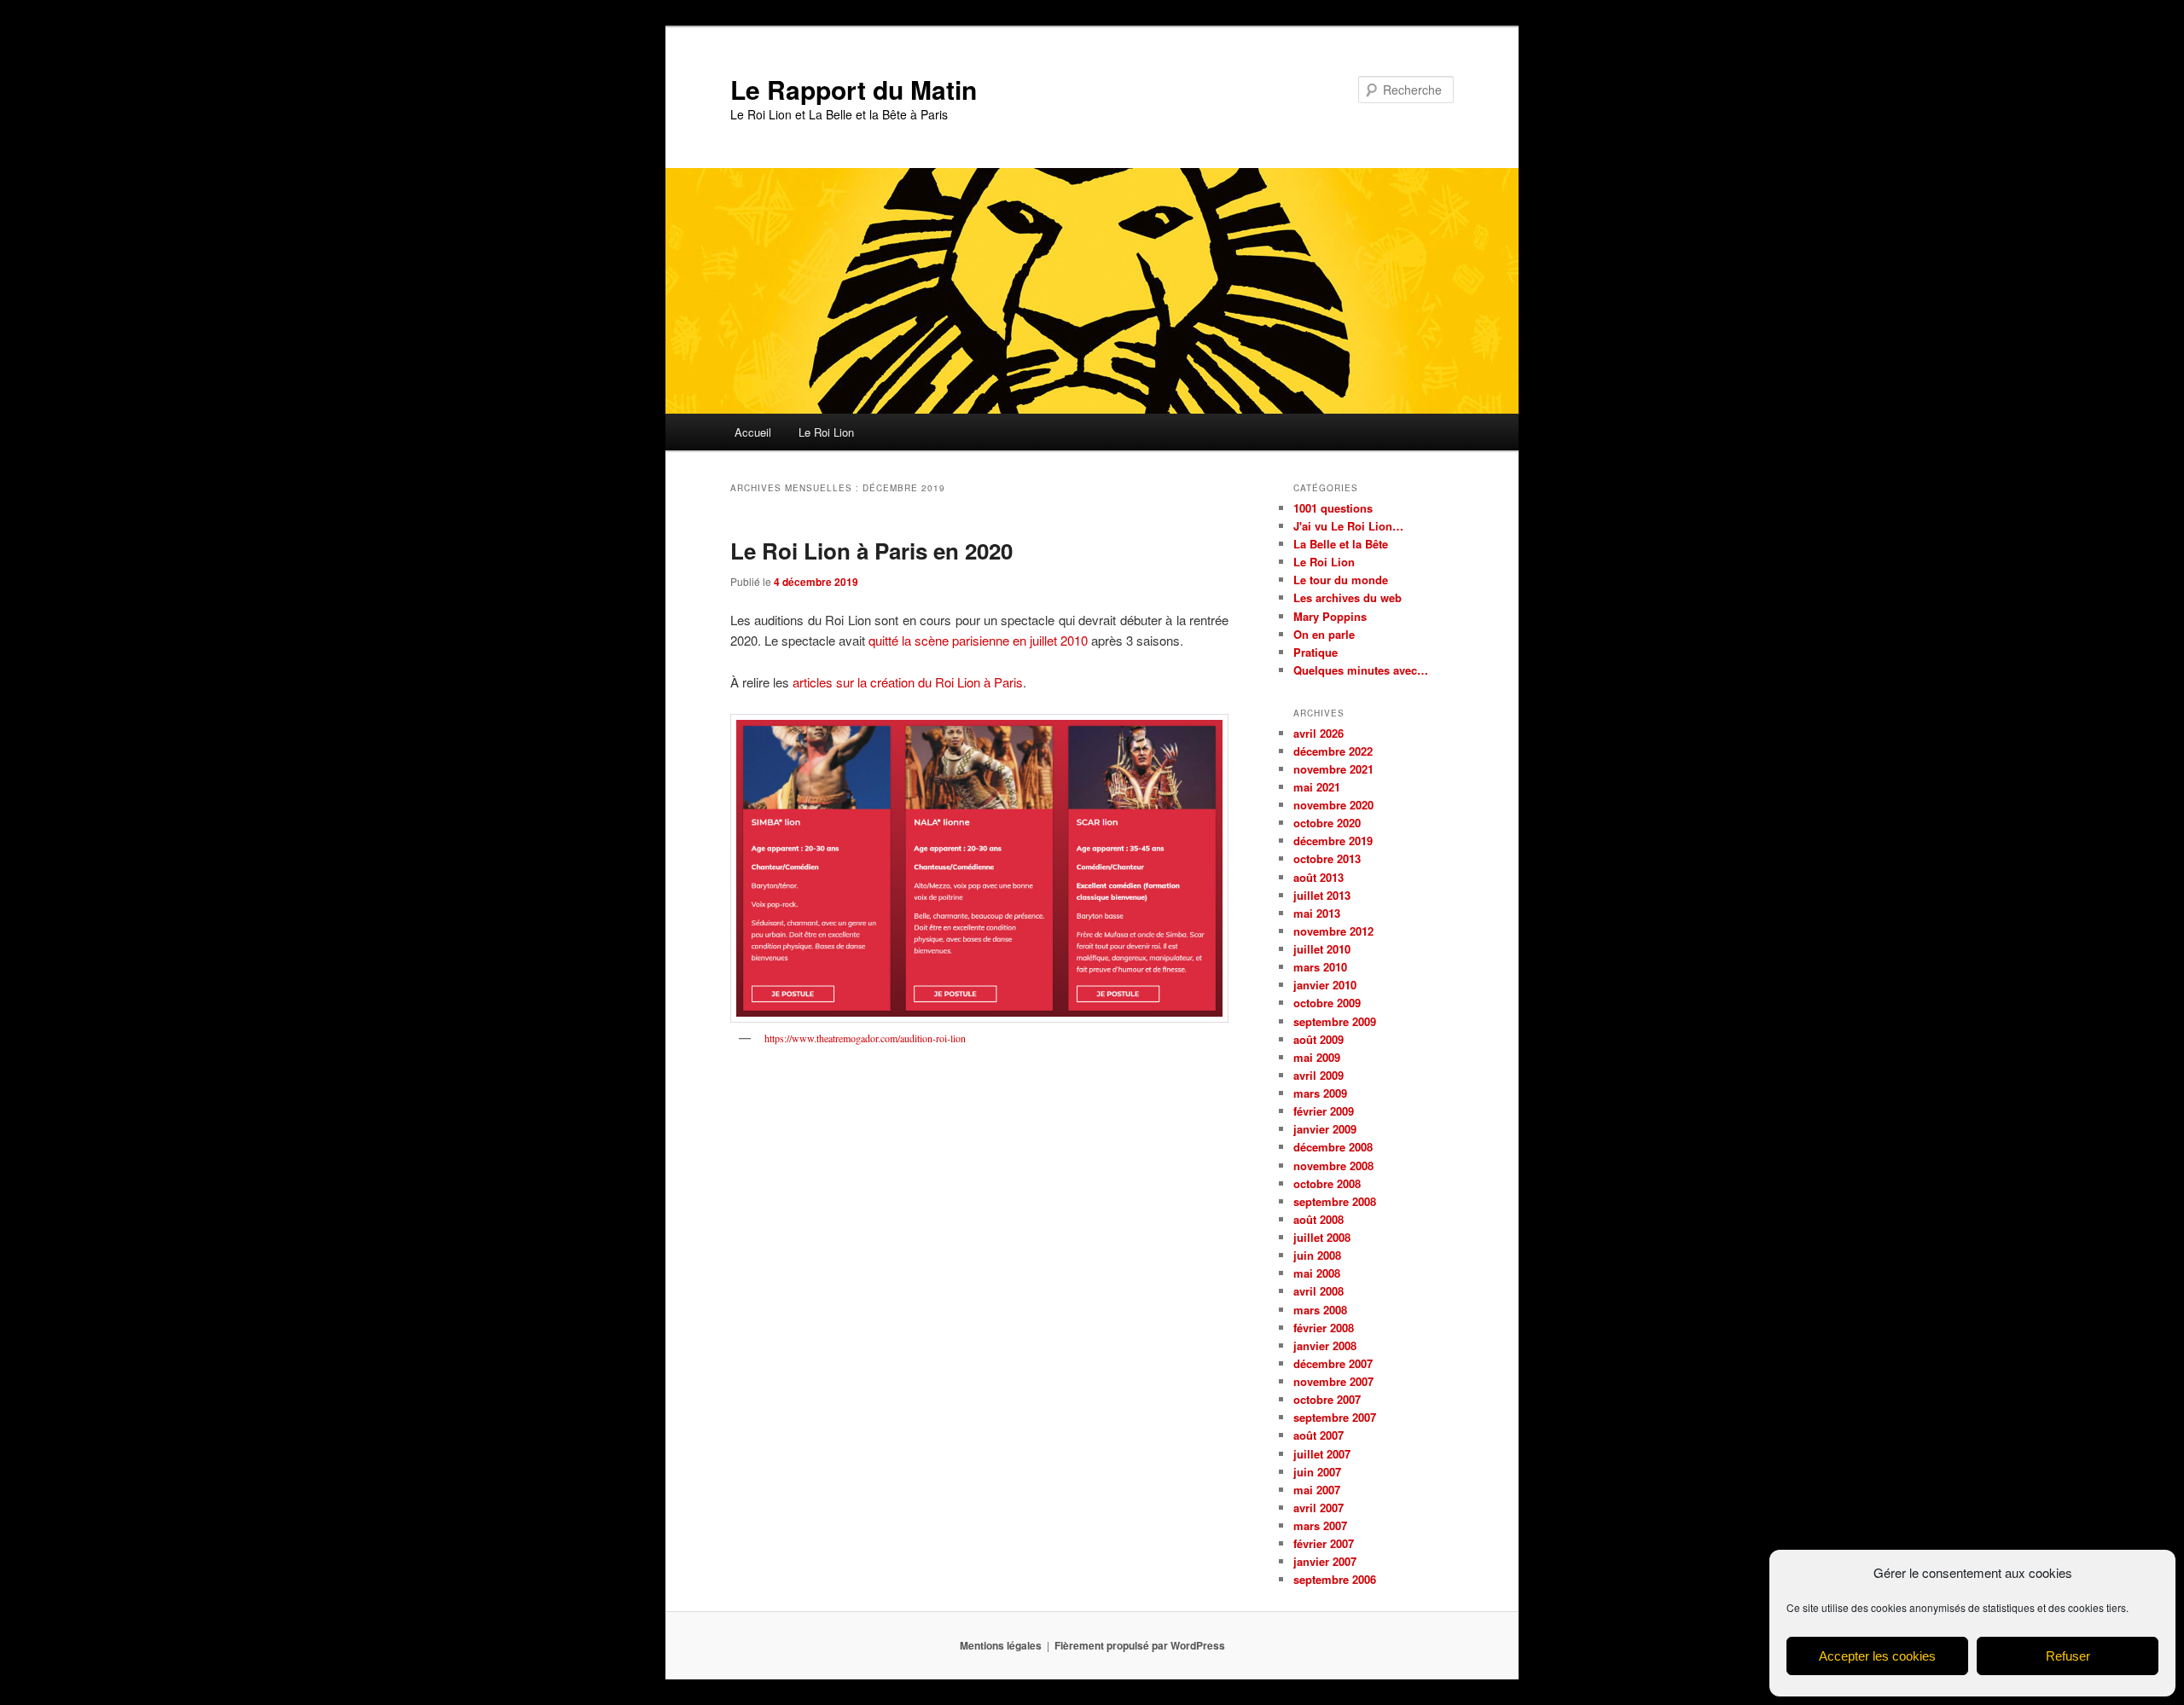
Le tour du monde (1341, 580)
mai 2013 (1317, 913)
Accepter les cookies (1877, 1656)
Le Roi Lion (826, 432)
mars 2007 (1320, 1525)
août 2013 (1319, 877)
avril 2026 (1319, 733)
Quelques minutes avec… (1361, 670)
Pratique (1316, 652)
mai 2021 (1317, 787)
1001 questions (1333, 508)
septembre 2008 (1335, 1201)
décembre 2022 (1333, 751)
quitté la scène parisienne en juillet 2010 (978, 640)
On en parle (1324, 634)
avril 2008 (1319, 1291)
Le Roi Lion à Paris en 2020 (871, 551)
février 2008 (1324, 1328)
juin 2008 (1317, 1255)
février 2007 (1324, 1543)
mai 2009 (1317, 1057)
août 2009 (1319, 1039)
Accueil (753, 432)
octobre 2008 (1327, 1183)
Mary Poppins (1330, 616)
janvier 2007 (1325, 1561)
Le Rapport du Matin (854, 89)
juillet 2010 (1322, 949)
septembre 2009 (1335, 1021)
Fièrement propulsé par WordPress (1140, 1645)
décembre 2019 (1333, 841)
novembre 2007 (1333, 1381)
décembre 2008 (1333, 1147)
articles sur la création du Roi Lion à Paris (908, 682)
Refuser (2068, 1656)
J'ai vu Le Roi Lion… (1348, 526)
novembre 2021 (1333, 769)
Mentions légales (1001, 1645)
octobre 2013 (1327, 858)
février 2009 (1324, 1111)
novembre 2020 (1333, 805)
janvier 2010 (1325, 985)
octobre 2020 (1327, 823)
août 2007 (1319, 1435)
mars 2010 (1320, 967)
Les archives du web (1348, 597)
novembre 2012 (1333, 931)
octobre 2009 (1327, 1003)
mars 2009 (1320, 1093)
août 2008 (1319, 1219)
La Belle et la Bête (1341, 544)
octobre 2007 (1327, 1399)
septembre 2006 (1335, 1579)
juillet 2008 (1322, 1237)
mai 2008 (1317, 1273)
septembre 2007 (1335, 1417)
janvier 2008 (1325, 1345)
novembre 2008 (1333, 1166)
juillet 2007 (1322, 1454)
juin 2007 (1317, 1472)
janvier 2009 (1325, 1129)
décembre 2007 (1333, 1363)
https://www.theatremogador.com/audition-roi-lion (865, 1038)
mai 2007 (1317, 1490)
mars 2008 (1320, 1310)
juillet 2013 (1322, 895)
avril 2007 (1319, 1508)
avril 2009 (1319, 1075)
